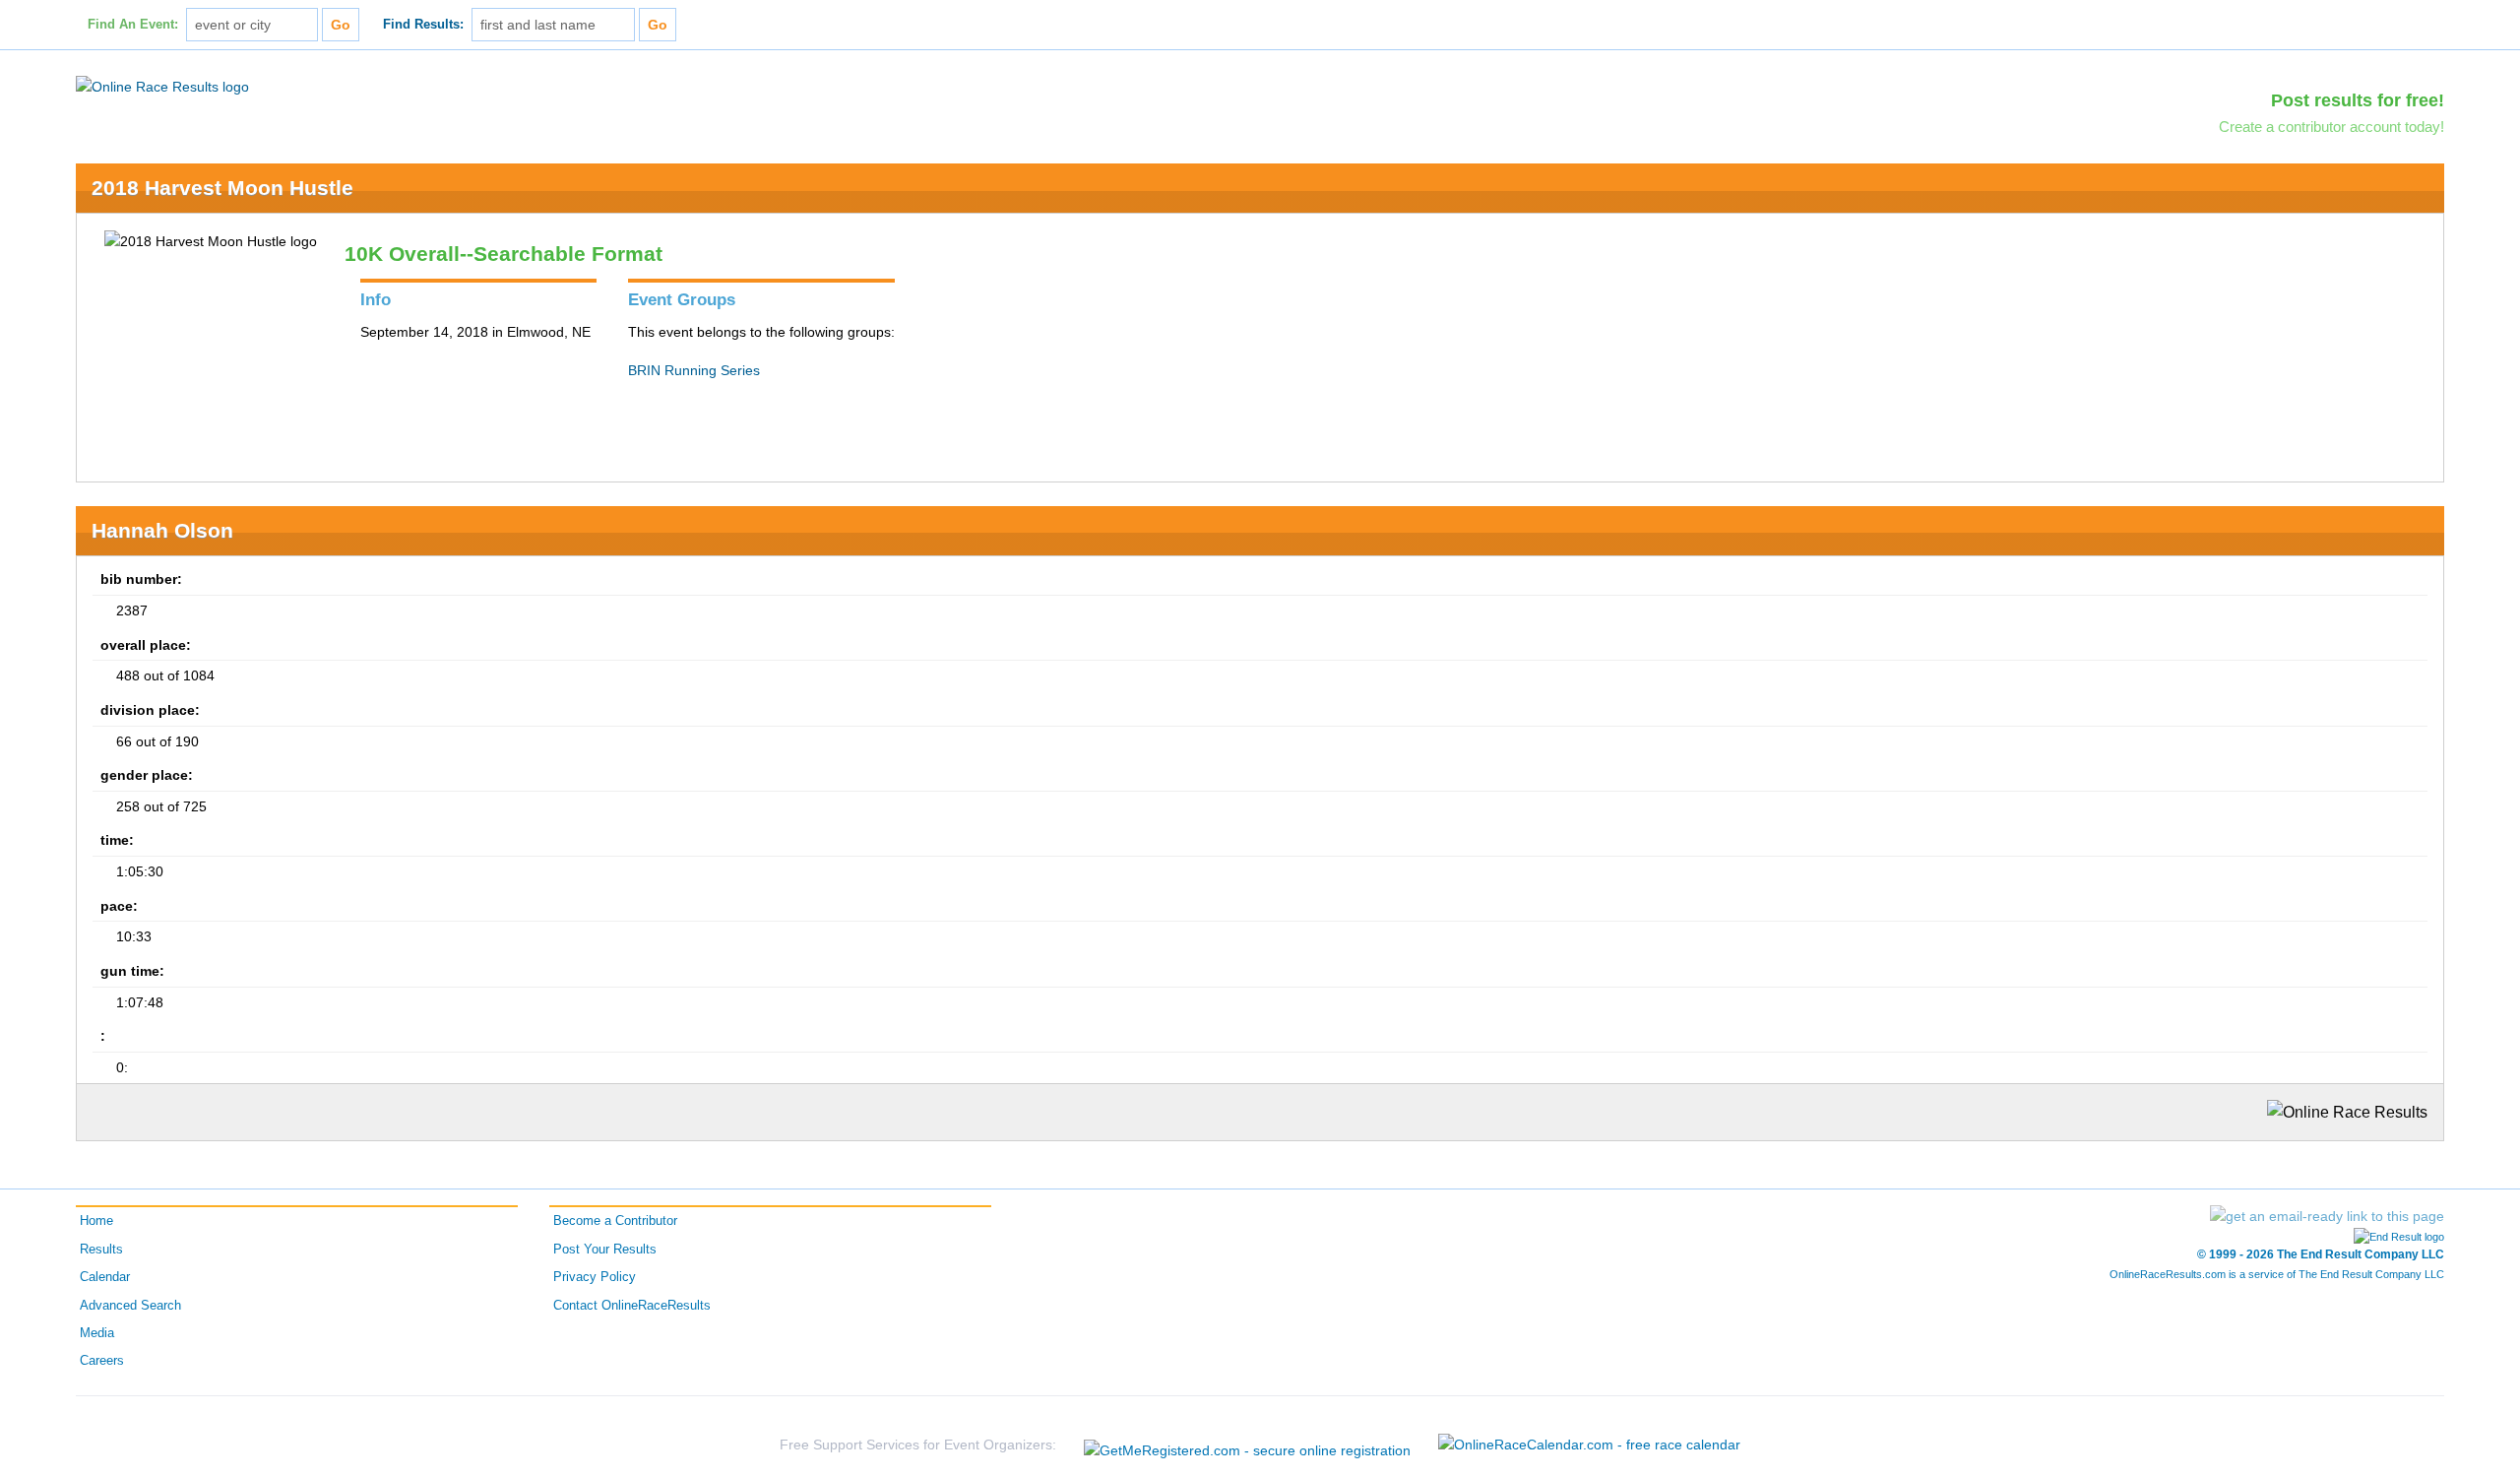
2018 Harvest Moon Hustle (222, 188)
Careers (102, 1361)
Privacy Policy (595, 1277)
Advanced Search (130, 1306)
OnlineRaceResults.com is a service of (2277, 1274)
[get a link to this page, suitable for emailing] (2327, 1216)
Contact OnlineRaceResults (632, 1306)
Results (101, 1250)
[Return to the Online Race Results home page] (162, 86)
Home (96, 1221)
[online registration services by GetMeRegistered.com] (1247, 1445)
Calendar (105, 1277)
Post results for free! (2358, 100)
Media (97, 1333)
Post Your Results (605, 1250)
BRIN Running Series (694, 370)
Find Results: (423, 25)
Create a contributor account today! (2331, 127)
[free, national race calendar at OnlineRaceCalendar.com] (1589, 1445)
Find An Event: (133, 25)
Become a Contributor (615, 1221)
